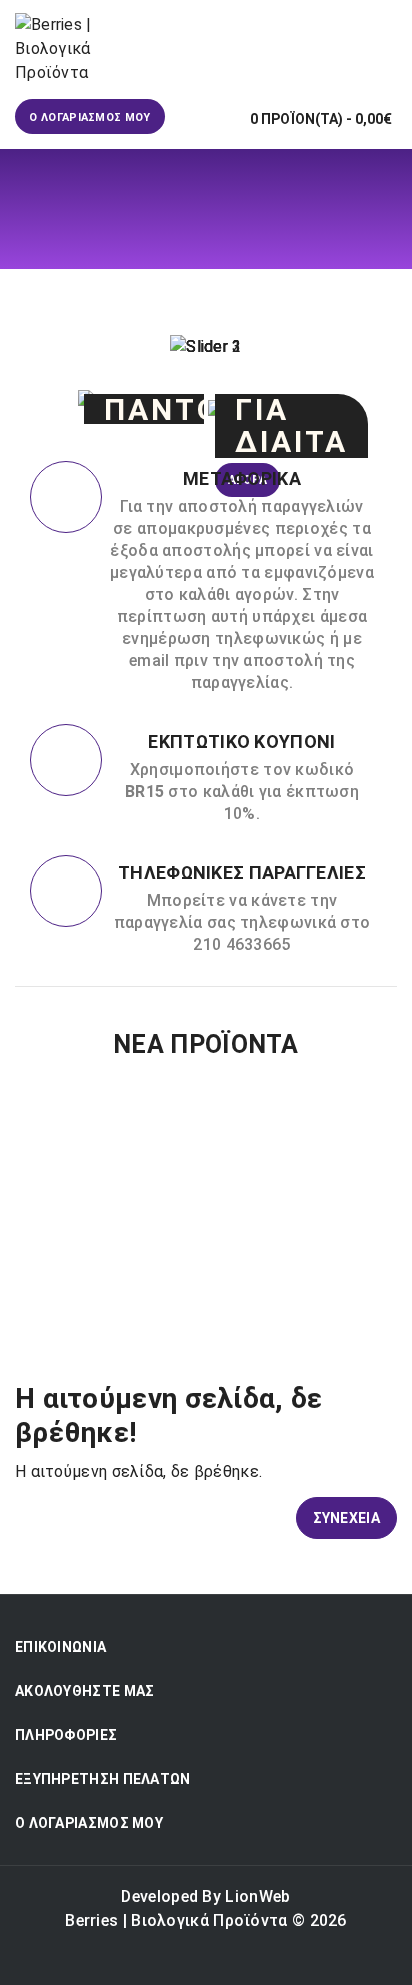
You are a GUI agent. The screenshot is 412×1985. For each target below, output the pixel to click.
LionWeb (257, 1896)
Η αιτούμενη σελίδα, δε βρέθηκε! (227, 281)
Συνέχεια (346, 1518)
